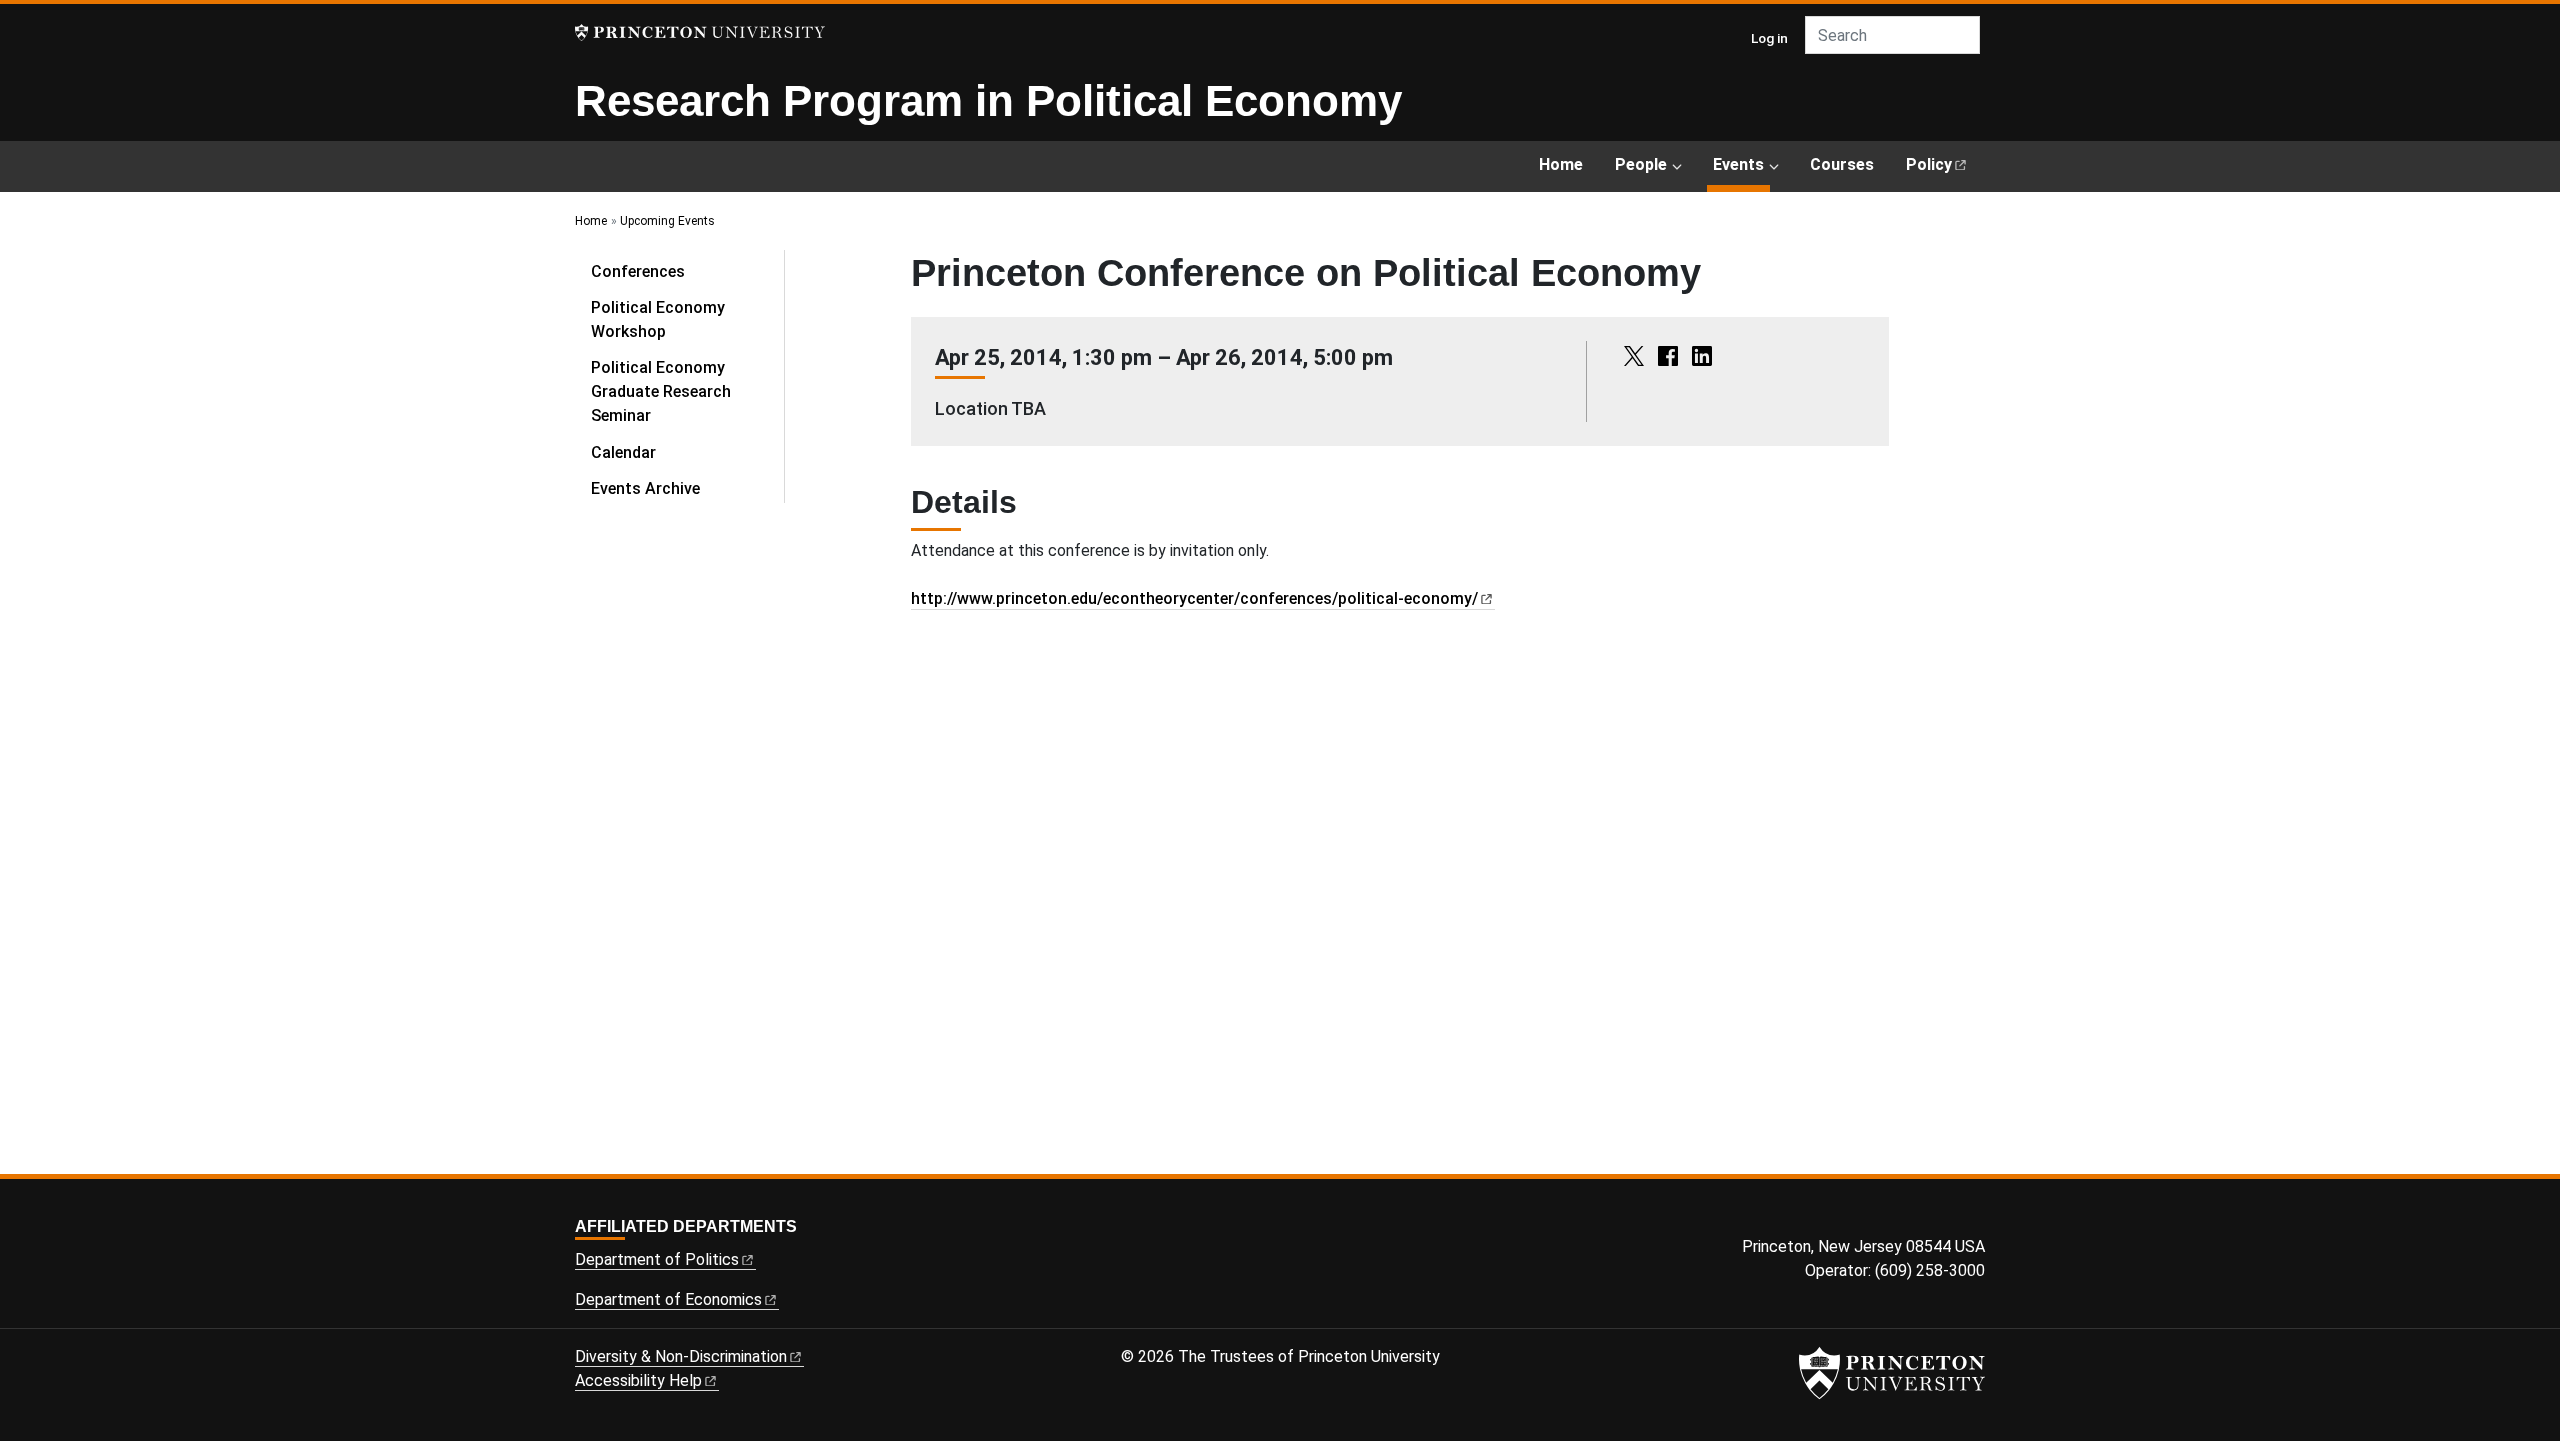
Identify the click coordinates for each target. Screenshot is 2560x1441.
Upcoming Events (667, 221)
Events (1741, 164)
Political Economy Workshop (658, 319)
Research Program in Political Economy (988, 100)
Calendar (623, 452)
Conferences (638, 271)
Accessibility (638, 1380)
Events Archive (645, 488)
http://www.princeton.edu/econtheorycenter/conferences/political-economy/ (1194, 598)
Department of (657, 1259)
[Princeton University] (700, 32)
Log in (1769, 38)
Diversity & (681, 1356)
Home (1561, 164)
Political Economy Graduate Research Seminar (661, 391)
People (1641, 164)
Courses (1842, 164)
